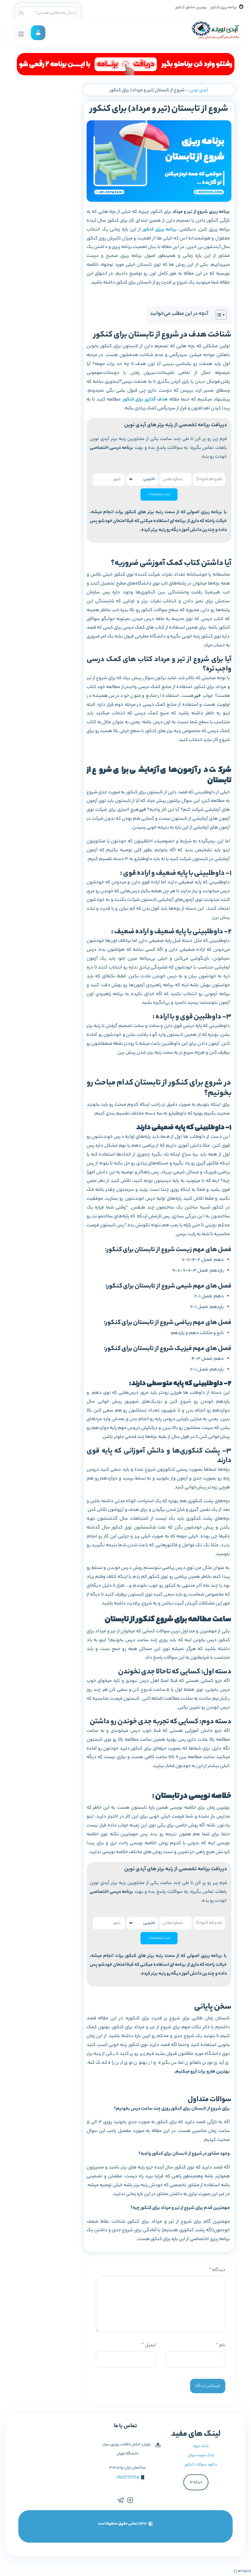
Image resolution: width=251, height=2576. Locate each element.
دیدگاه (217, 2270)
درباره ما (196, 2482)
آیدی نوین (199, 90)
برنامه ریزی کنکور (224, 8)
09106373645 (128, 2477)
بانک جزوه (201, 2446)
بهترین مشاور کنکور (191, 8)
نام (221, 2346)
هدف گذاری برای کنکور (145, 400)
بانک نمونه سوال (201, 2456)
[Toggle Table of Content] (218, 315)
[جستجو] (22, 12)
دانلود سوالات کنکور (201, 2465)
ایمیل (149, 2346)
